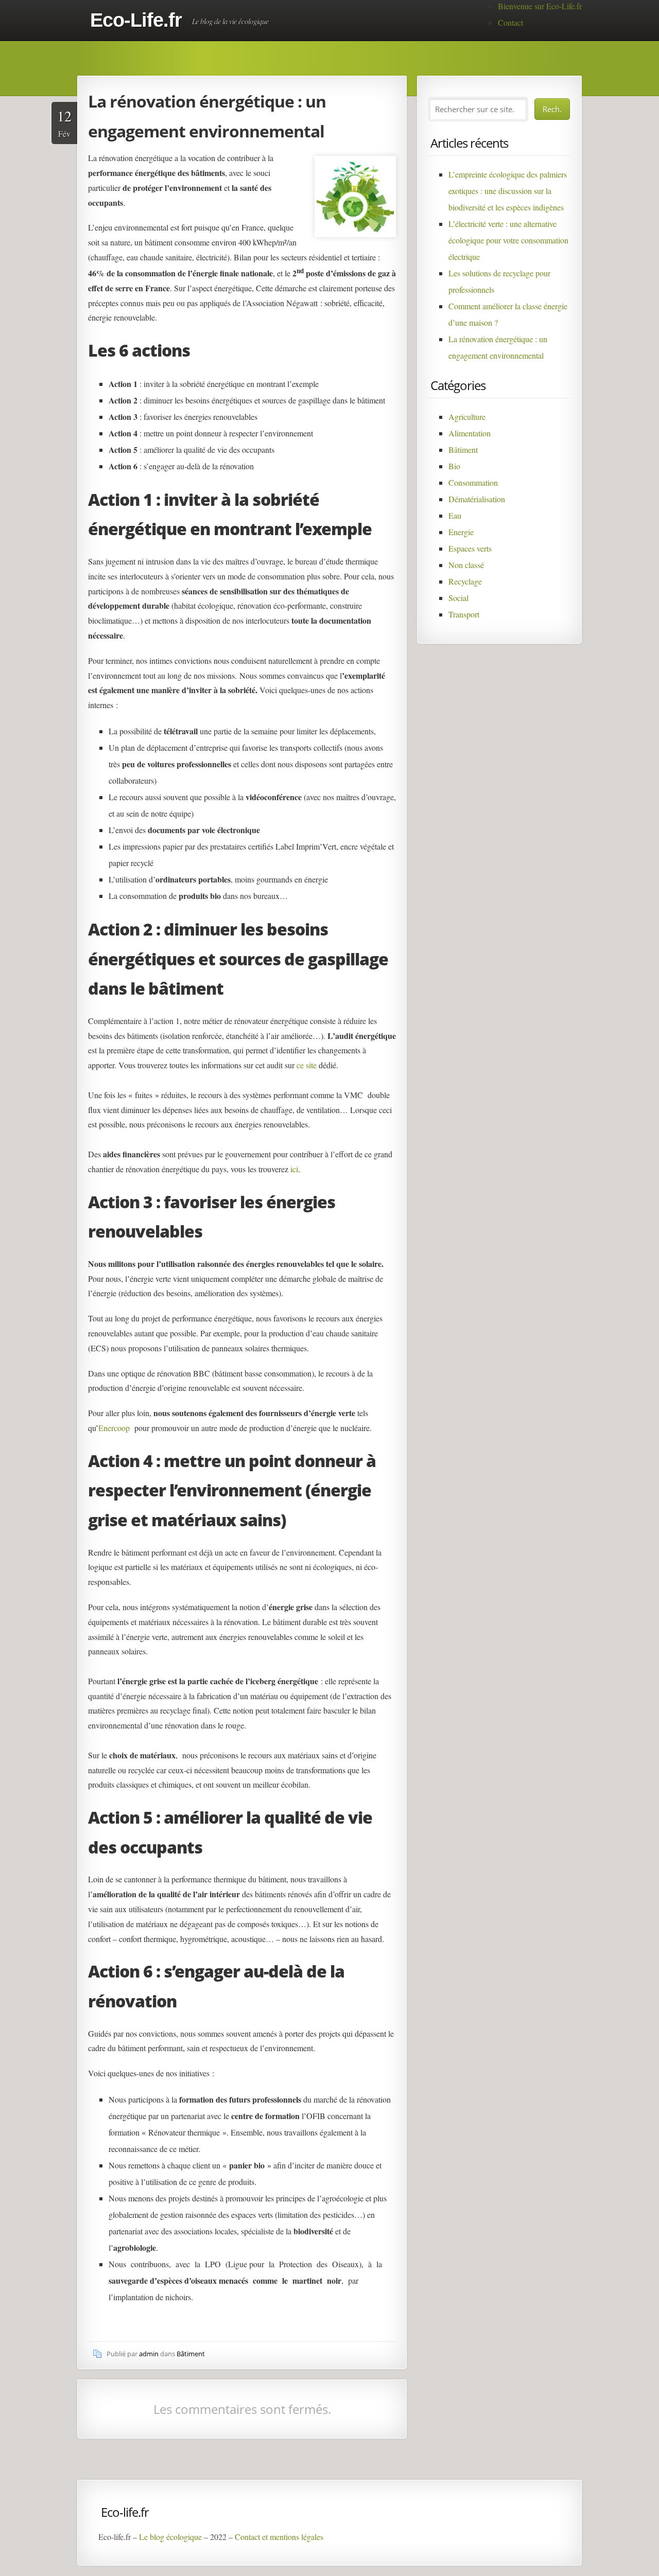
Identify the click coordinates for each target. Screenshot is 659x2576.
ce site (307, 1065)
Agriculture (467, 417)
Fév (64, 122)
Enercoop (114, 1428)
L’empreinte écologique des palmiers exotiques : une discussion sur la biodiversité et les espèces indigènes (508, 191)
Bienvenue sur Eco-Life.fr (540, 6)
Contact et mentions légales (279, 2537)
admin (149, 2354)
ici (294, 1169)
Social (458, 598)
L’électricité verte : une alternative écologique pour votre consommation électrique (508, 240)
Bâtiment (191, 2354)
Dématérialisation (477, 499)
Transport (464, 614)
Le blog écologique (170, 2537)
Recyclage (465, 581)
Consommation (473, 482)
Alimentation (470, 433)
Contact (510, 22)
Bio (454, 466)
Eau (455, 515)
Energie (461, 532)
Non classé (466, 565)
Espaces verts (470, 548)
